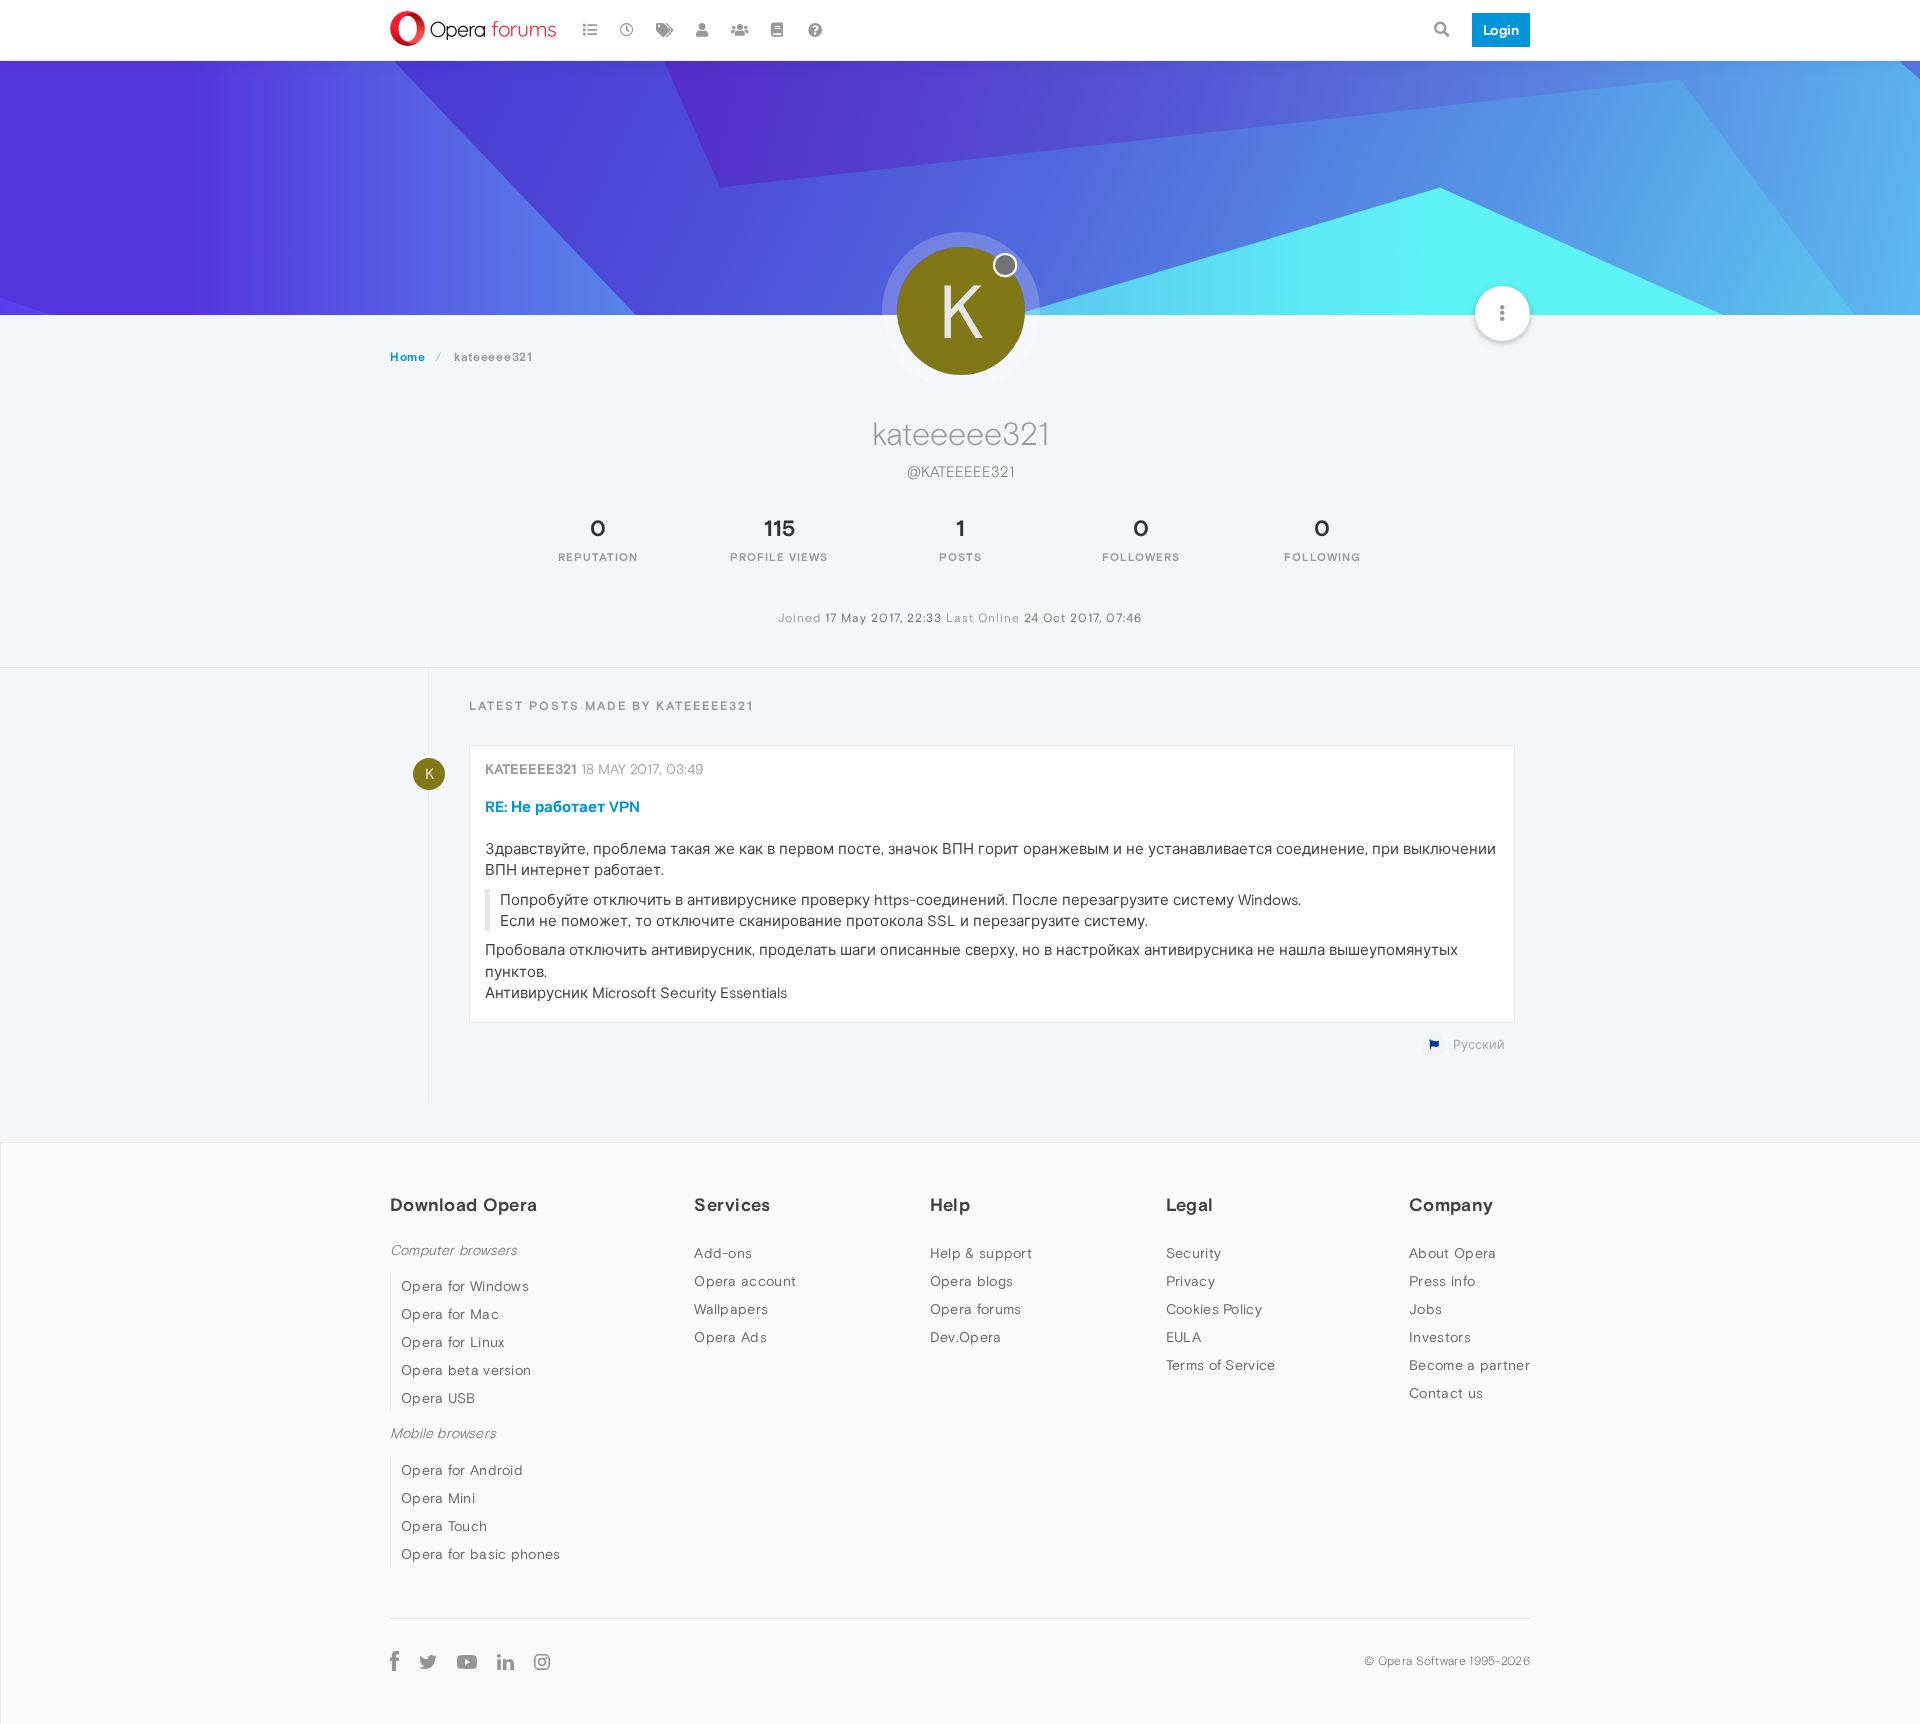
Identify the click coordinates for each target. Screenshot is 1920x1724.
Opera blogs (971, 1281)
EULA (1183, 1337)
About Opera (1452, 1253)
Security (1193, 1253)
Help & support (981, 1253)
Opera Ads (730, 1337)
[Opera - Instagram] (542, 1661)
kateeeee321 (531, 769)
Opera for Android (462, 1470)
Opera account (745, 1281)
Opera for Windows (465, 1286)
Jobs (1425, 1309)
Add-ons (723, 1253)
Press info (1442, 1281)
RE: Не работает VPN (562, 806)
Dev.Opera (966, 1337)
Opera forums (976, 1309)
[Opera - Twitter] (428, 1661)
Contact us (1446, 1393)
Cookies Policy (1214, 1309)
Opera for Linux (453, 1342)
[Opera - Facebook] (394, 1661)
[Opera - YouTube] (467, 1661)
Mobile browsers (443, 1433)
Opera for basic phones (481, 1554)
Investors (1440, 1337)
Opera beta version (466, 1370)
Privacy (1190, 1281)
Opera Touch (444, 1526)
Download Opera (463, 1204)
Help (950, 1204)
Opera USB (438, 1398)
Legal (1190, 1204)
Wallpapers (731, 1309)
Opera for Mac (450, 1314)
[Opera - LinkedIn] (505, 1661)
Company (1451, 1204)
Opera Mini (438, 1498)
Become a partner (1469, 1365)
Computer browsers (453, 1250)
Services (732, 1204)
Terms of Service (1221, 1365)
